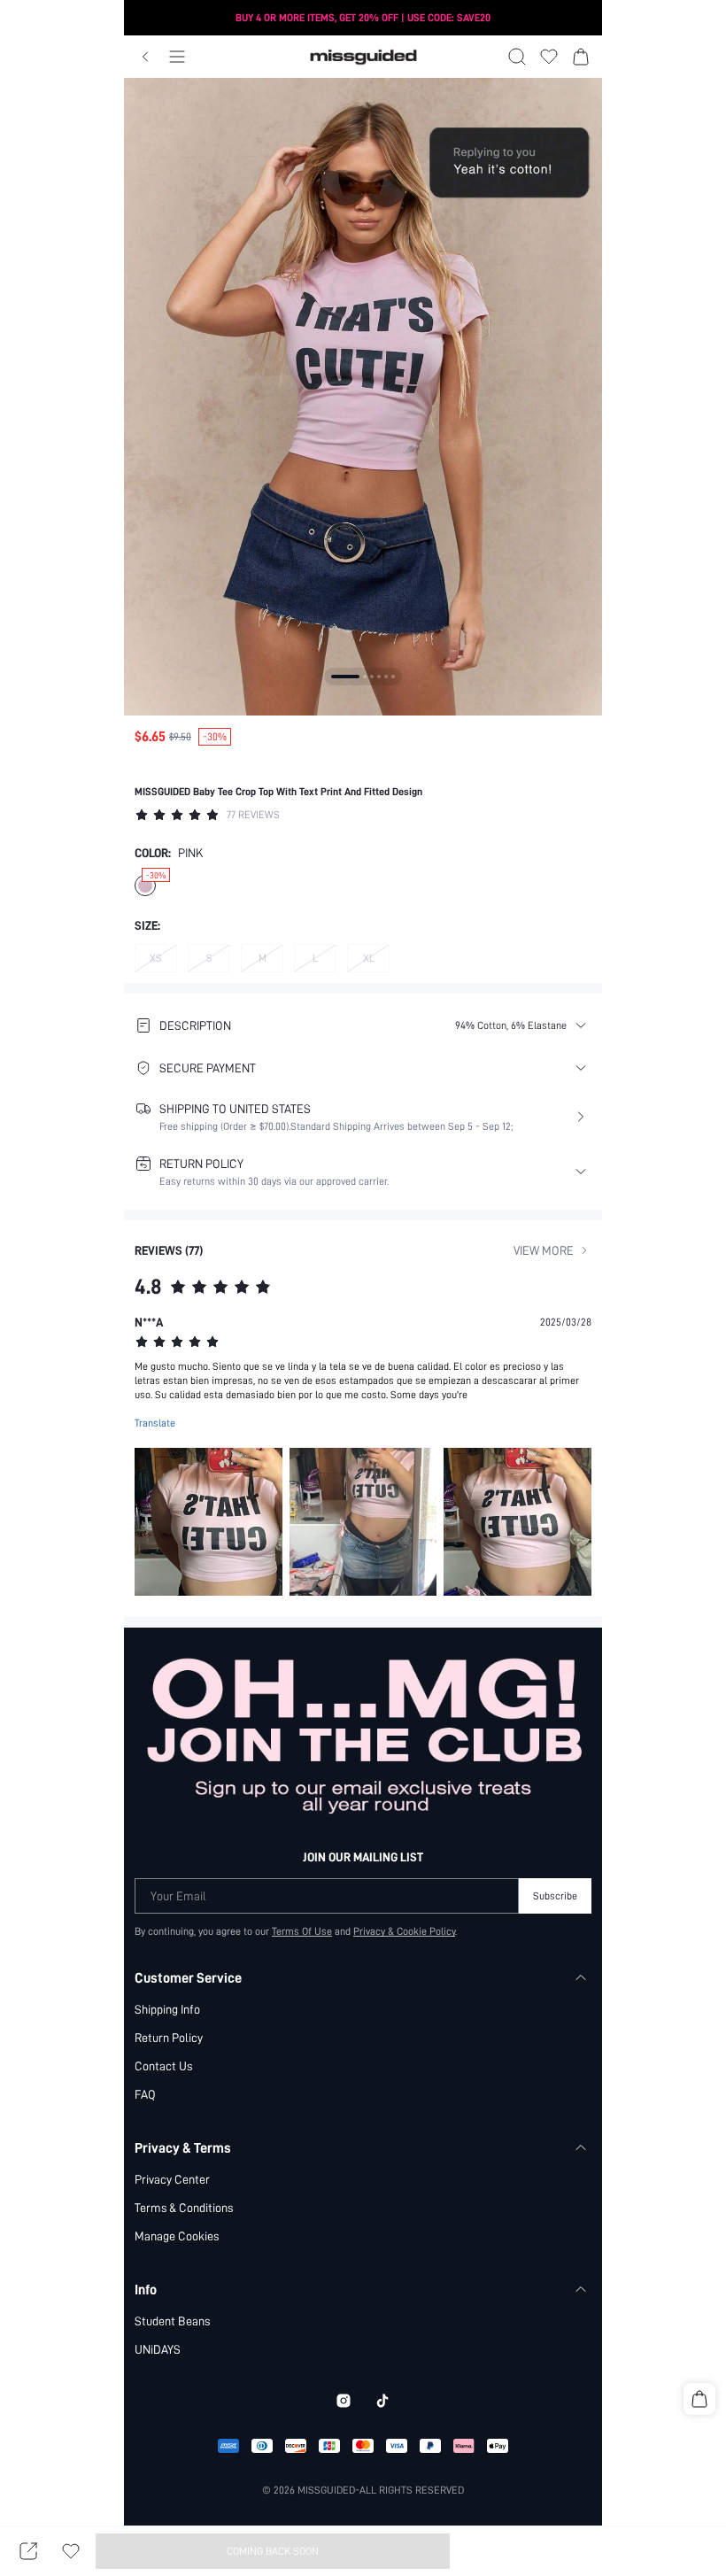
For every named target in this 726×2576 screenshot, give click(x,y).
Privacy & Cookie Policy (404, 1931)
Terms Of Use (302, 1931)
